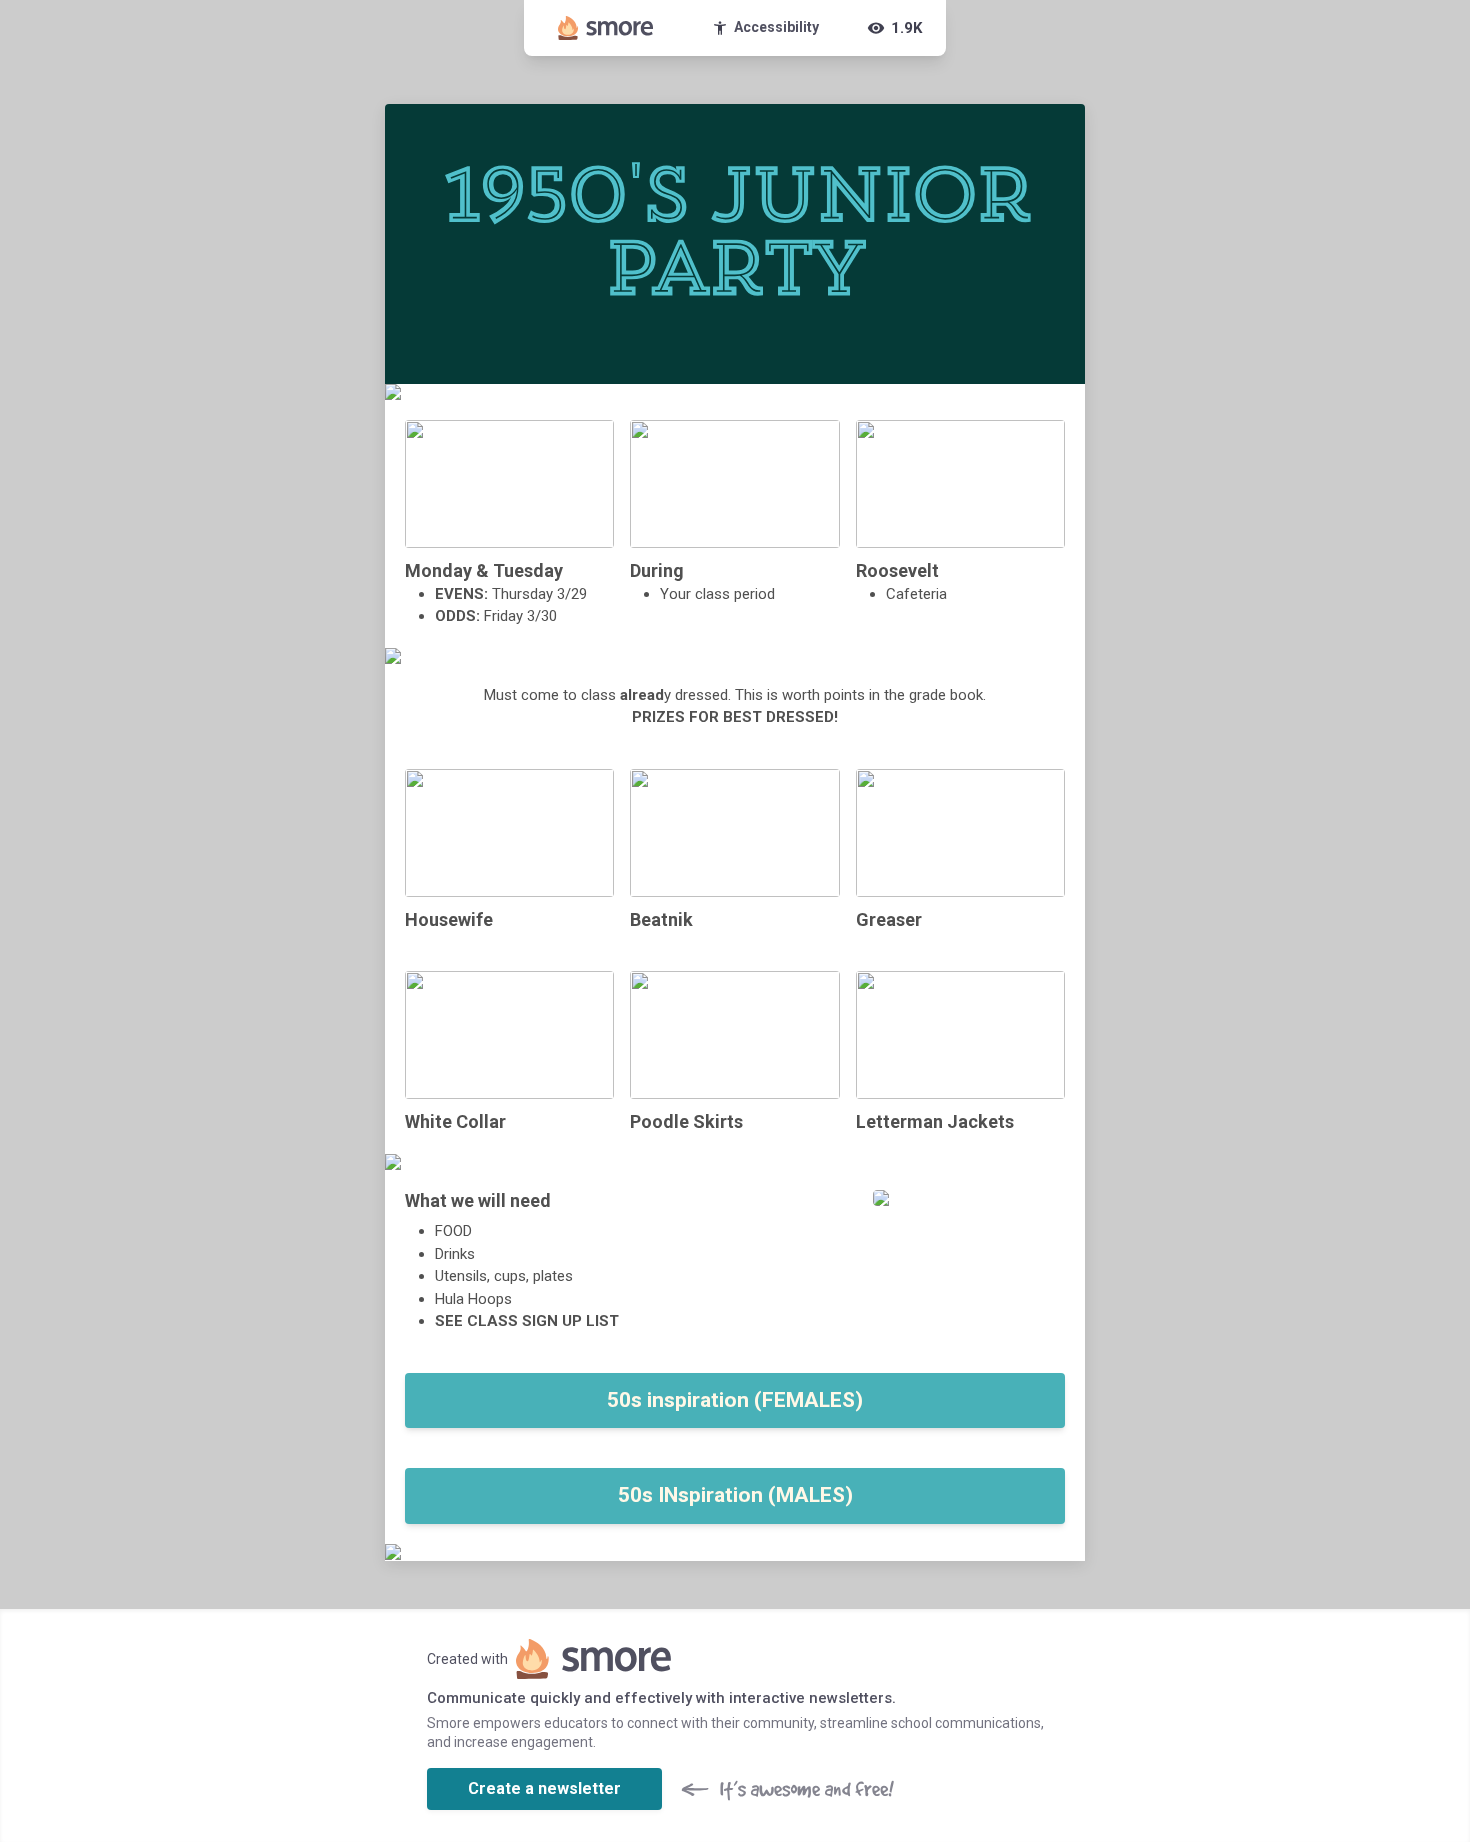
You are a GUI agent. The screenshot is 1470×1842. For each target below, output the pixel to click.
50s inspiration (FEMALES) (735, 1400)
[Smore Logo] (606, 28)
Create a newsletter (544, 1788)
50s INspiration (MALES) (735, 1495)
